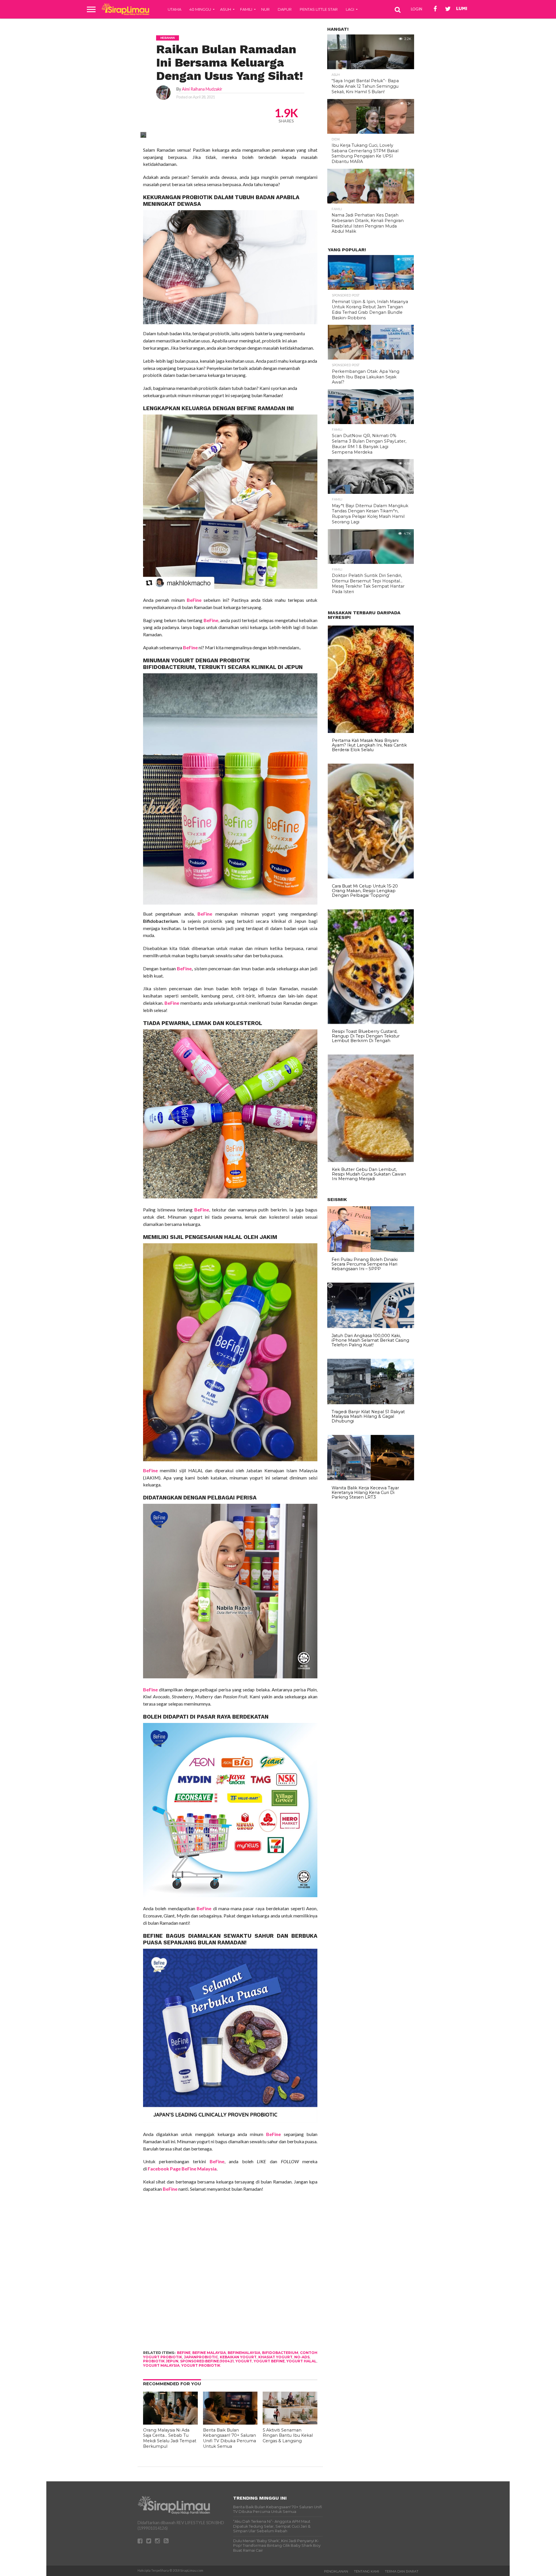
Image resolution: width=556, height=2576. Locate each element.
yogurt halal (301, 2361)
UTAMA (174, 9)
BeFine (246, 408)
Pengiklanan (336, 2571)
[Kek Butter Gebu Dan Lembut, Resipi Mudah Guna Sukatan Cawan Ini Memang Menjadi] (371, 1160)
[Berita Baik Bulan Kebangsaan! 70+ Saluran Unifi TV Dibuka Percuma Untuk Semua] (230, 2423)
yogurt (244, 2361)
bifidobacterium (280, 2353)
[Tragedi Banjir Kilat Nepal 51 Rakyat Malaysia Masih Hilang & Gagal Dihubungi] (371, 1403)
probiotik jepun (161, 2361)
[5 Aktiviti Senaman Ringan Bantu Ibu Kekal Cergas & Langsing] (290, 2423)
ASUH (226, 9)
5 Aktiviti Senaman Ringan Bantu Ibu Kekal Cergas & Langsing (288, 2435)
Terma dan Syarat (402, 2571)
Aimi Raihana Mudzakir (202, 89)
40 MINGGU (200, 9)
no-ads (302, 2357)
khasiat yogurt (275, 2357)
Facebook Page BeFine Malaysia (182, 2169)
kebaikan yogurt (238, 2357)
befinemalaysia (244, 2353)
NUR (265, 9)
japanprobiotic (201, 2357)
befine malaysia (209, 2353)
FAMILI (246, 9)
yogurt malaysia (161, 2365)
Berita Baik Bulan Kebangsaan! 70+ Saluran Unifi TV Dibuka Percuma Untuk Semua (229, 2438)
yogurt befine (269, 2361)
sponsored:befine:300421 (207, 2361)
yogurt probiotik (201, 2365)
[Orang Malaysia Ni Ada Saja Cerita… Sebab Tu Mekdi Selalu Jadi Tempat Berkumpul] (170, 2423)
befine (184, 2353)
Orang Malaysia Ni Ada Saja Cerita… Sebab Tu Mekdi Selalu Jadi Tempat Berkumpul (170, 2438)
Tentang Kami (366, 2571)
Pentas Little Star (319, 9)
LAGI (350, 9)
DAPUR (285, 9)
